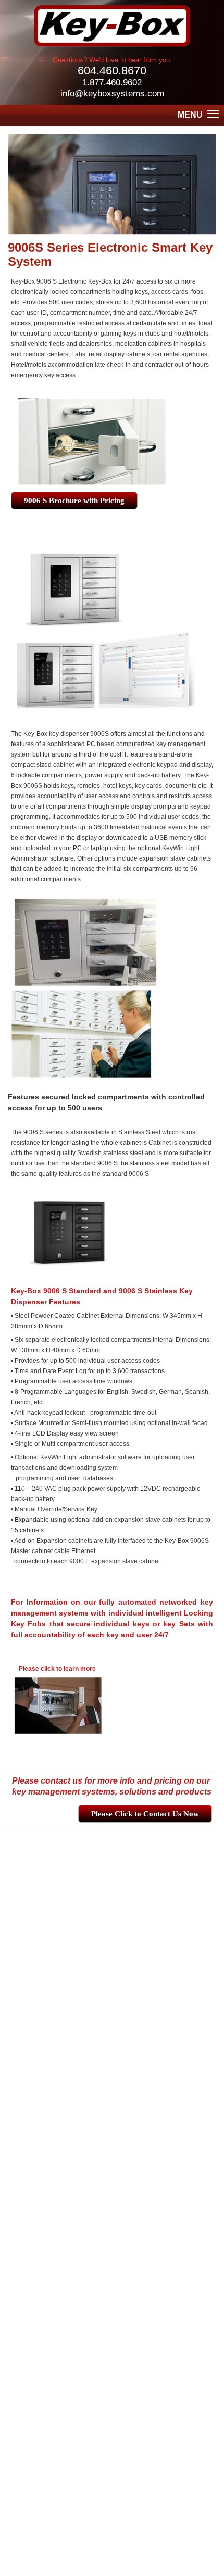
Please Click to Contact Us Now (145, 1814)
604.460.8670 (112, 71)
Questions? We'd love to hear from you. (112, 60)
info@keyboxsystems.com (112, 93)
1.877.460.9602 (112, 82)
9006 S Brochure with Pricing (74, 501)
